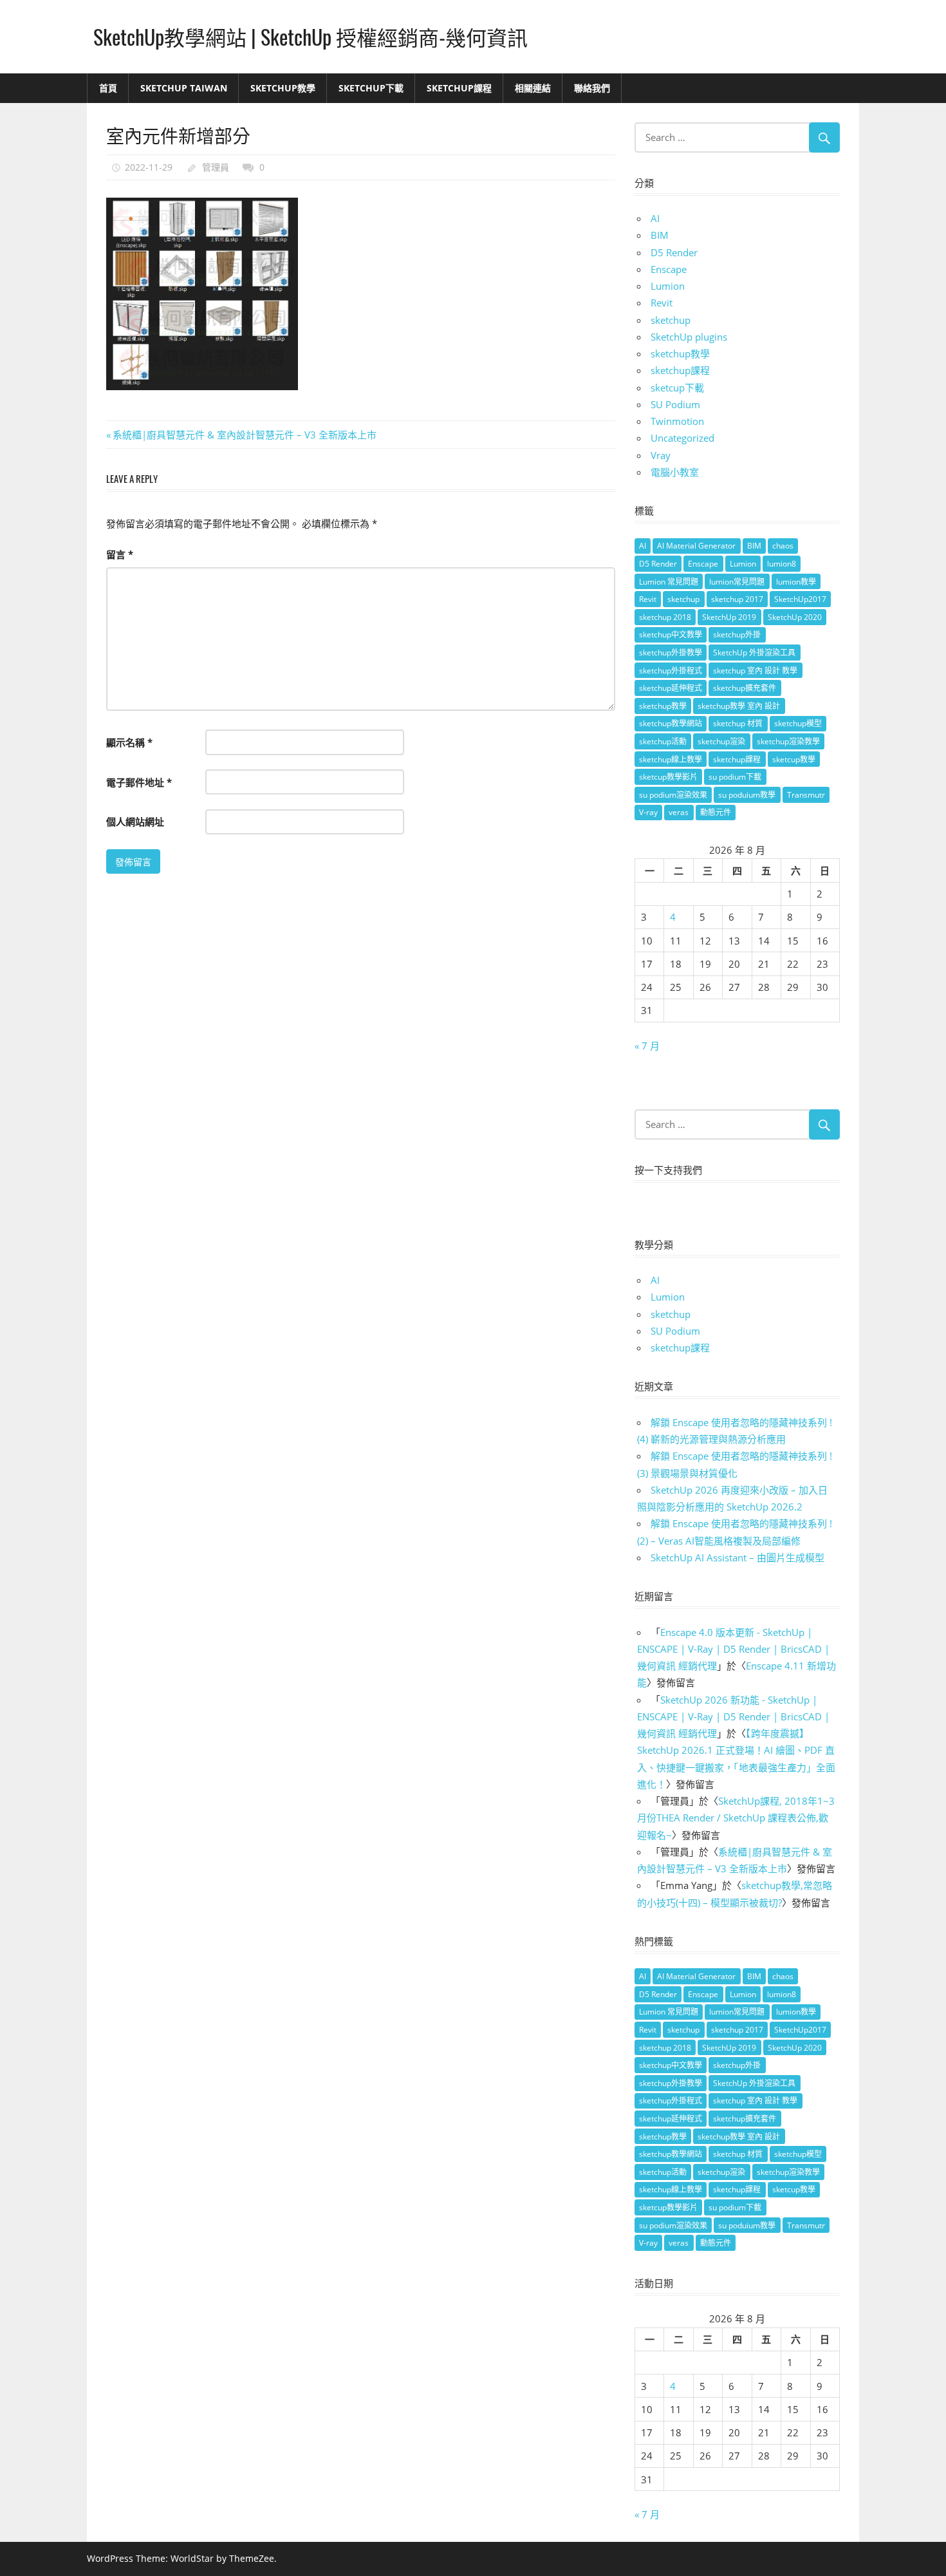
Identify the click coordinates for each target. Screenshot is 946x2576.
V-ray (648, 812)
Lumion (668, 286)
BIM (660, 235)
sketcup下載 (677, 388)
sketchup (671, 320)
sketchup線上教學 (671, 759)
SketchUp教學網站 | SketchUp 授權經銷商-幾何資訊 (311, 36)
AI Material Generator (696, 546)
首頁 (108, 88)
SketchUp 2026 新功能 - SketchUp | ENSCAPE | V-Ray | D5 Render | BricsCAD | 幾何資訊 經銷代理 (733, 1717)
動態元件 (716, 812)
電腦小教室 (675, 472)
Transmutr (806, 795)
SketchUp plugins (689, 337)
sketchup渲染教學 (788, 741)
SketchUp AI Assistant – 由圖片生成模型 (737, 1557)
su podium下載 (735, 777)
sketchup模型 (798, 723)
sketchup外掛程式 (671, 671)
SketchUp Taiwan (184, 88)
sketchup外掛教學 (671, 653)
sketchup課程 (680, 370)
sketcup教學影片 (668, 777)
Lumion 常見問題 (669, 582)
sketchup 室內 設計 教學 (755, 671)
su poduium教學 (747, 795)
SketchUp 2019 (729, 617)
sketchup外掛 (737, 635)
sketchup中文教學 (671, 635)
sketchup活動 (663, 741)
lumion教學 (796, 582)
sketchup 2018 (665, 617)
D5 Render (674, 252)
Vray (661, 455)
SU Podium (675, 404)
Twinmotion (677, 421)
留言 (120, 554)
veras (679, 812)
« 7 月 (647, 1046)
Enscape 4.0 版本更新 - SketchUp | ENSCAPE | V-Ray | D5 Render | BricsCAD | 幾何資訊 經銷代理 (733, 1649)
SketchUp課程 (459, 88)
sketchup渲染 (721, 741)
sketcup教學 (794, 759)
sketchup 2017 (737, 599)
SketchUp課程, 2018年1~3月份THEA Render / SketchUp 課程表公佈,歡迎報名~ (736, 1818)
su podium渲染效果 (673, 795)
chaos (783, 546)
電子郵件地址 (139, 782)
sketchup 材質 (738, 723)
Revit (662, 303)
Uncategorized (682, 438)
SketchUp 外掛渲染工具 (754, 653)
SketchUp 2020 (795, 617)
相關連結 (533, 88)
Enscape (669, 269)
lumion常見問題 (737, 582)
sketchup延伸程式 (671, 688)
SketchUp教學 (283, 88)
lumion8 (782, 564)
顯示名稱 (129, 742)
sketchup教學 (680, 353)
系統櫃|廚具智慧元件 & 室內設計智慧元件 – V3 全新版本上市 (244, 435)
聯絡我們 (592, 88)
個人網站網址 (135, 822)
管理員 (216, 167)
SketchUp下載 (371, 88)
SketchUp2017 (800, 599)
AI (655, 218)
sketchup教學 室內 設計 (739, 706)
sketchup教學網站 (671, 723)
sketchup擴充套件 (745, 688)
